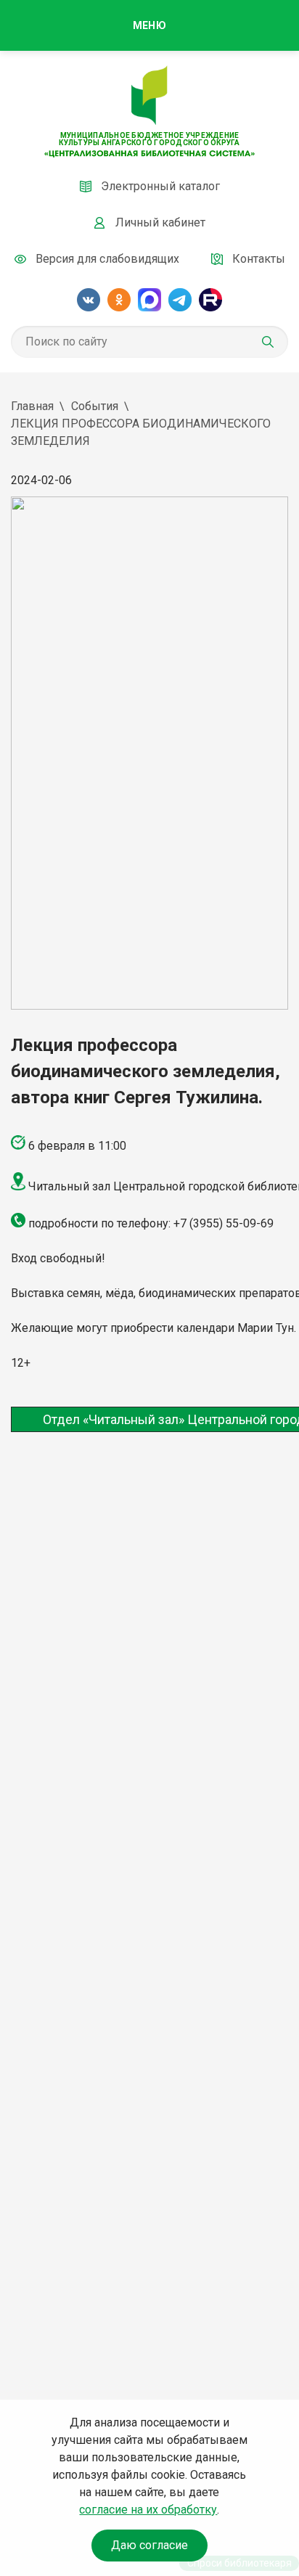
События (95, 406)
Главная (32, 406)
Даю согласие (149, 2545)
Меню (149, 25)
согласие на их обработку (148, 2510)
